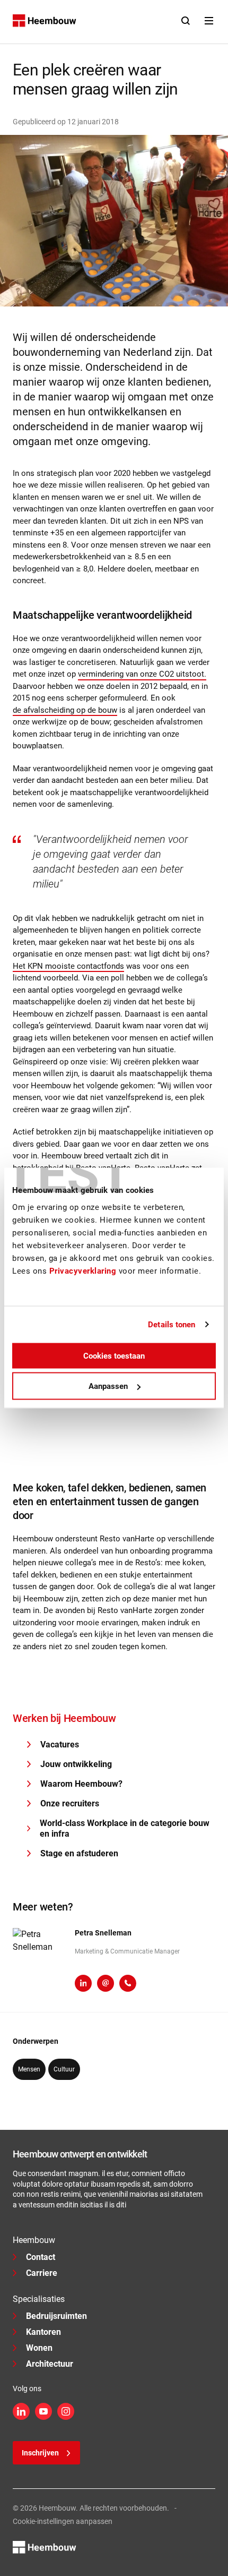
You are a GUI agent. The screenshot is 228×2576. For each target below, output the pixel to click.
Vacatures (60, 1745)
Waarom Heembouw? (81, 1784)
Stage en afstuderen (79, 1853)
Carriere (42, 2273)
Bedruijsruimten (56, 2316)
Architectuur (50, 2364)
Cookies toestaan (114, 1355)
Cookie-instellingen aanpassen (63, 2521)
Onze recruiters (70, 1803)
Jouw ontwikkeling (76, 1764)
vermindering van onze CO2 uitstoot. (142, 674)
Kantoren (43, 2332)
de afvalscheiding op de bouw (65, 710)
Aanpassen (108, 1386)
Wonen (39, 2348)
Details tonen (172, 1325)
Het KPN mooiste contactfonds (68, 966)
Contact (41, 2257)
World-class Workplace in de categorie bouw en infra (125, 1828)
